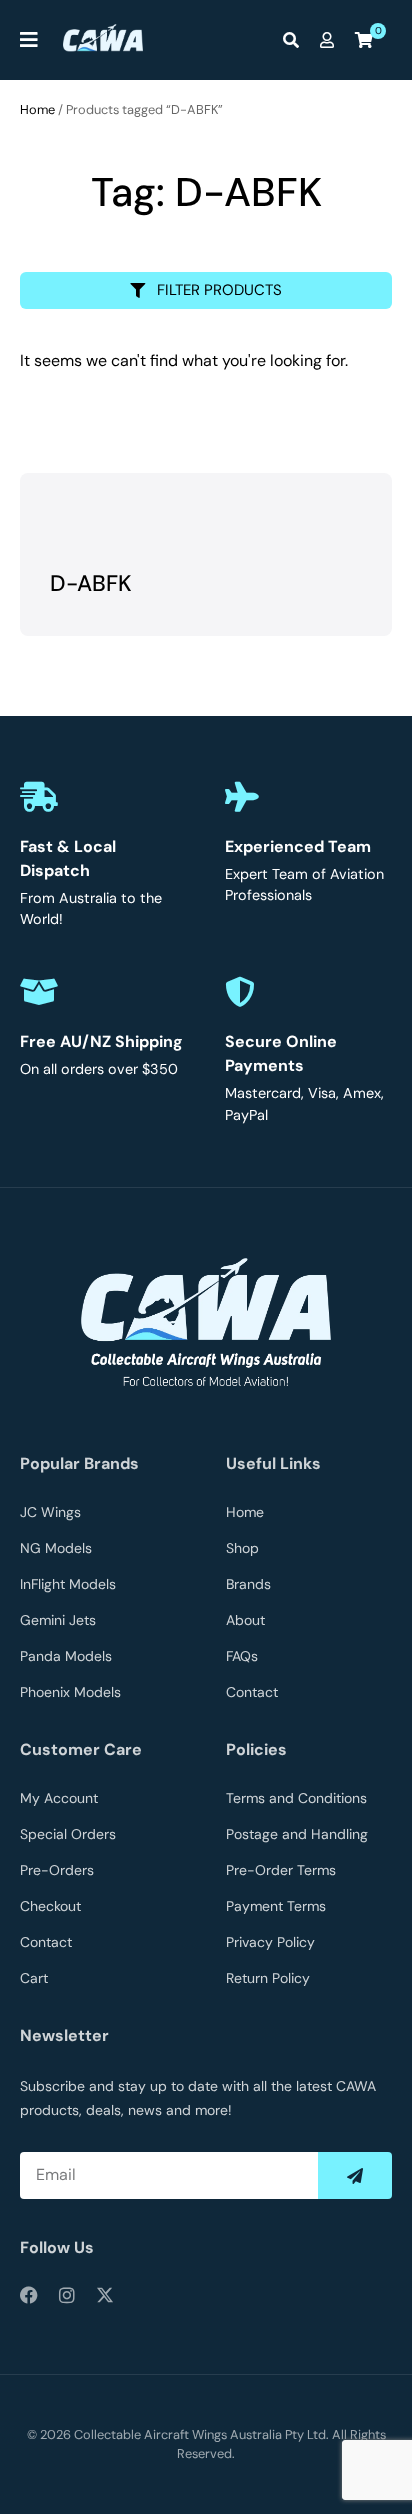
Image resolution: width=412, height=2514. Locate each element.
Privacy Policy (270, 1942)
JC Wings (50, 1512)
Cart (34, 1978)
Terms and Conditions (296, 1798)
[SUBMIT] (355, 2175)
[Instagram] (67, 2295)
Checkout (50, 1906)
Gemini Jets (58, 1620)
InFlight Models (68, 1584)
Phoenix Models (70, 1692)
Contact (252, 1692)
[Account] (332, 40)
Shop (242, 1548)
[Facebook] (29, 2295)
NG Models (56, 1548)
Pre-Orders (57, 1870)
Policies (256, 1749)
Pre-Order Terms (281, 1870)
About (245, 1620)
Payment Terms (276, 1906)
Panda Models (66, 1656)
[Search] (296, 40)
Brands (248, 1584)
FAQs (242, 1656)
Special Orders (68, 1834)
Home (37, 109)
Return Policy (268, 1978)
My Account (59, 1798)
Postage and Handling (297, 1834)
